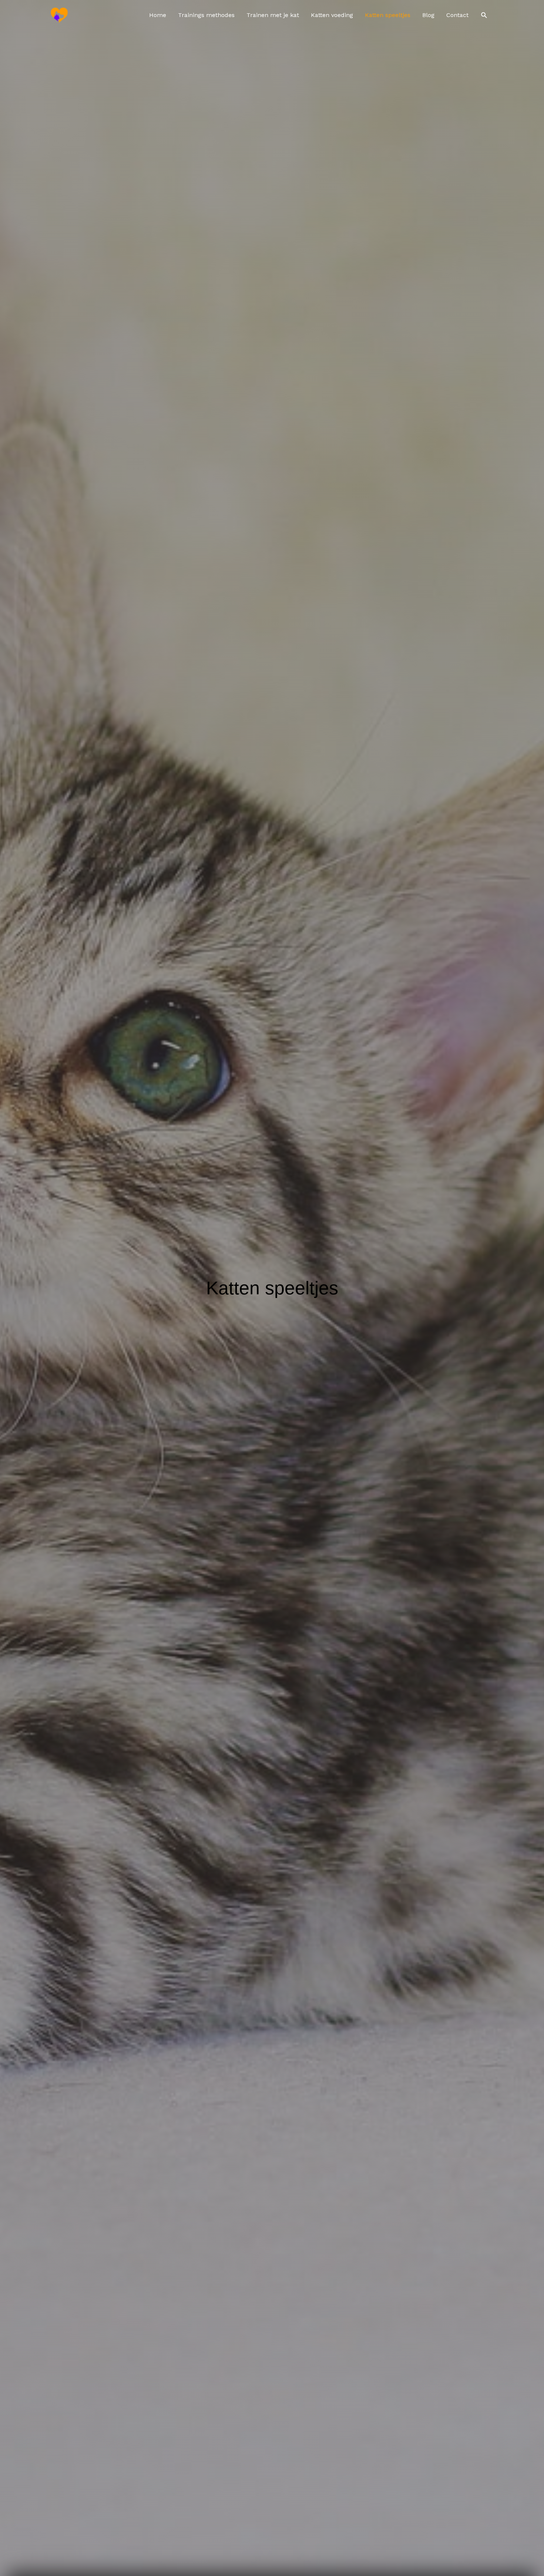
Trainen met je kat (273, 15)
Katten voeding (332, 15)
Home (158, 15)
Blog (428, 15)
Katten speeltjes (388, 15)
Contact (457, 15)
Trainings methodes (206, 15)
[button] (484, 15)
